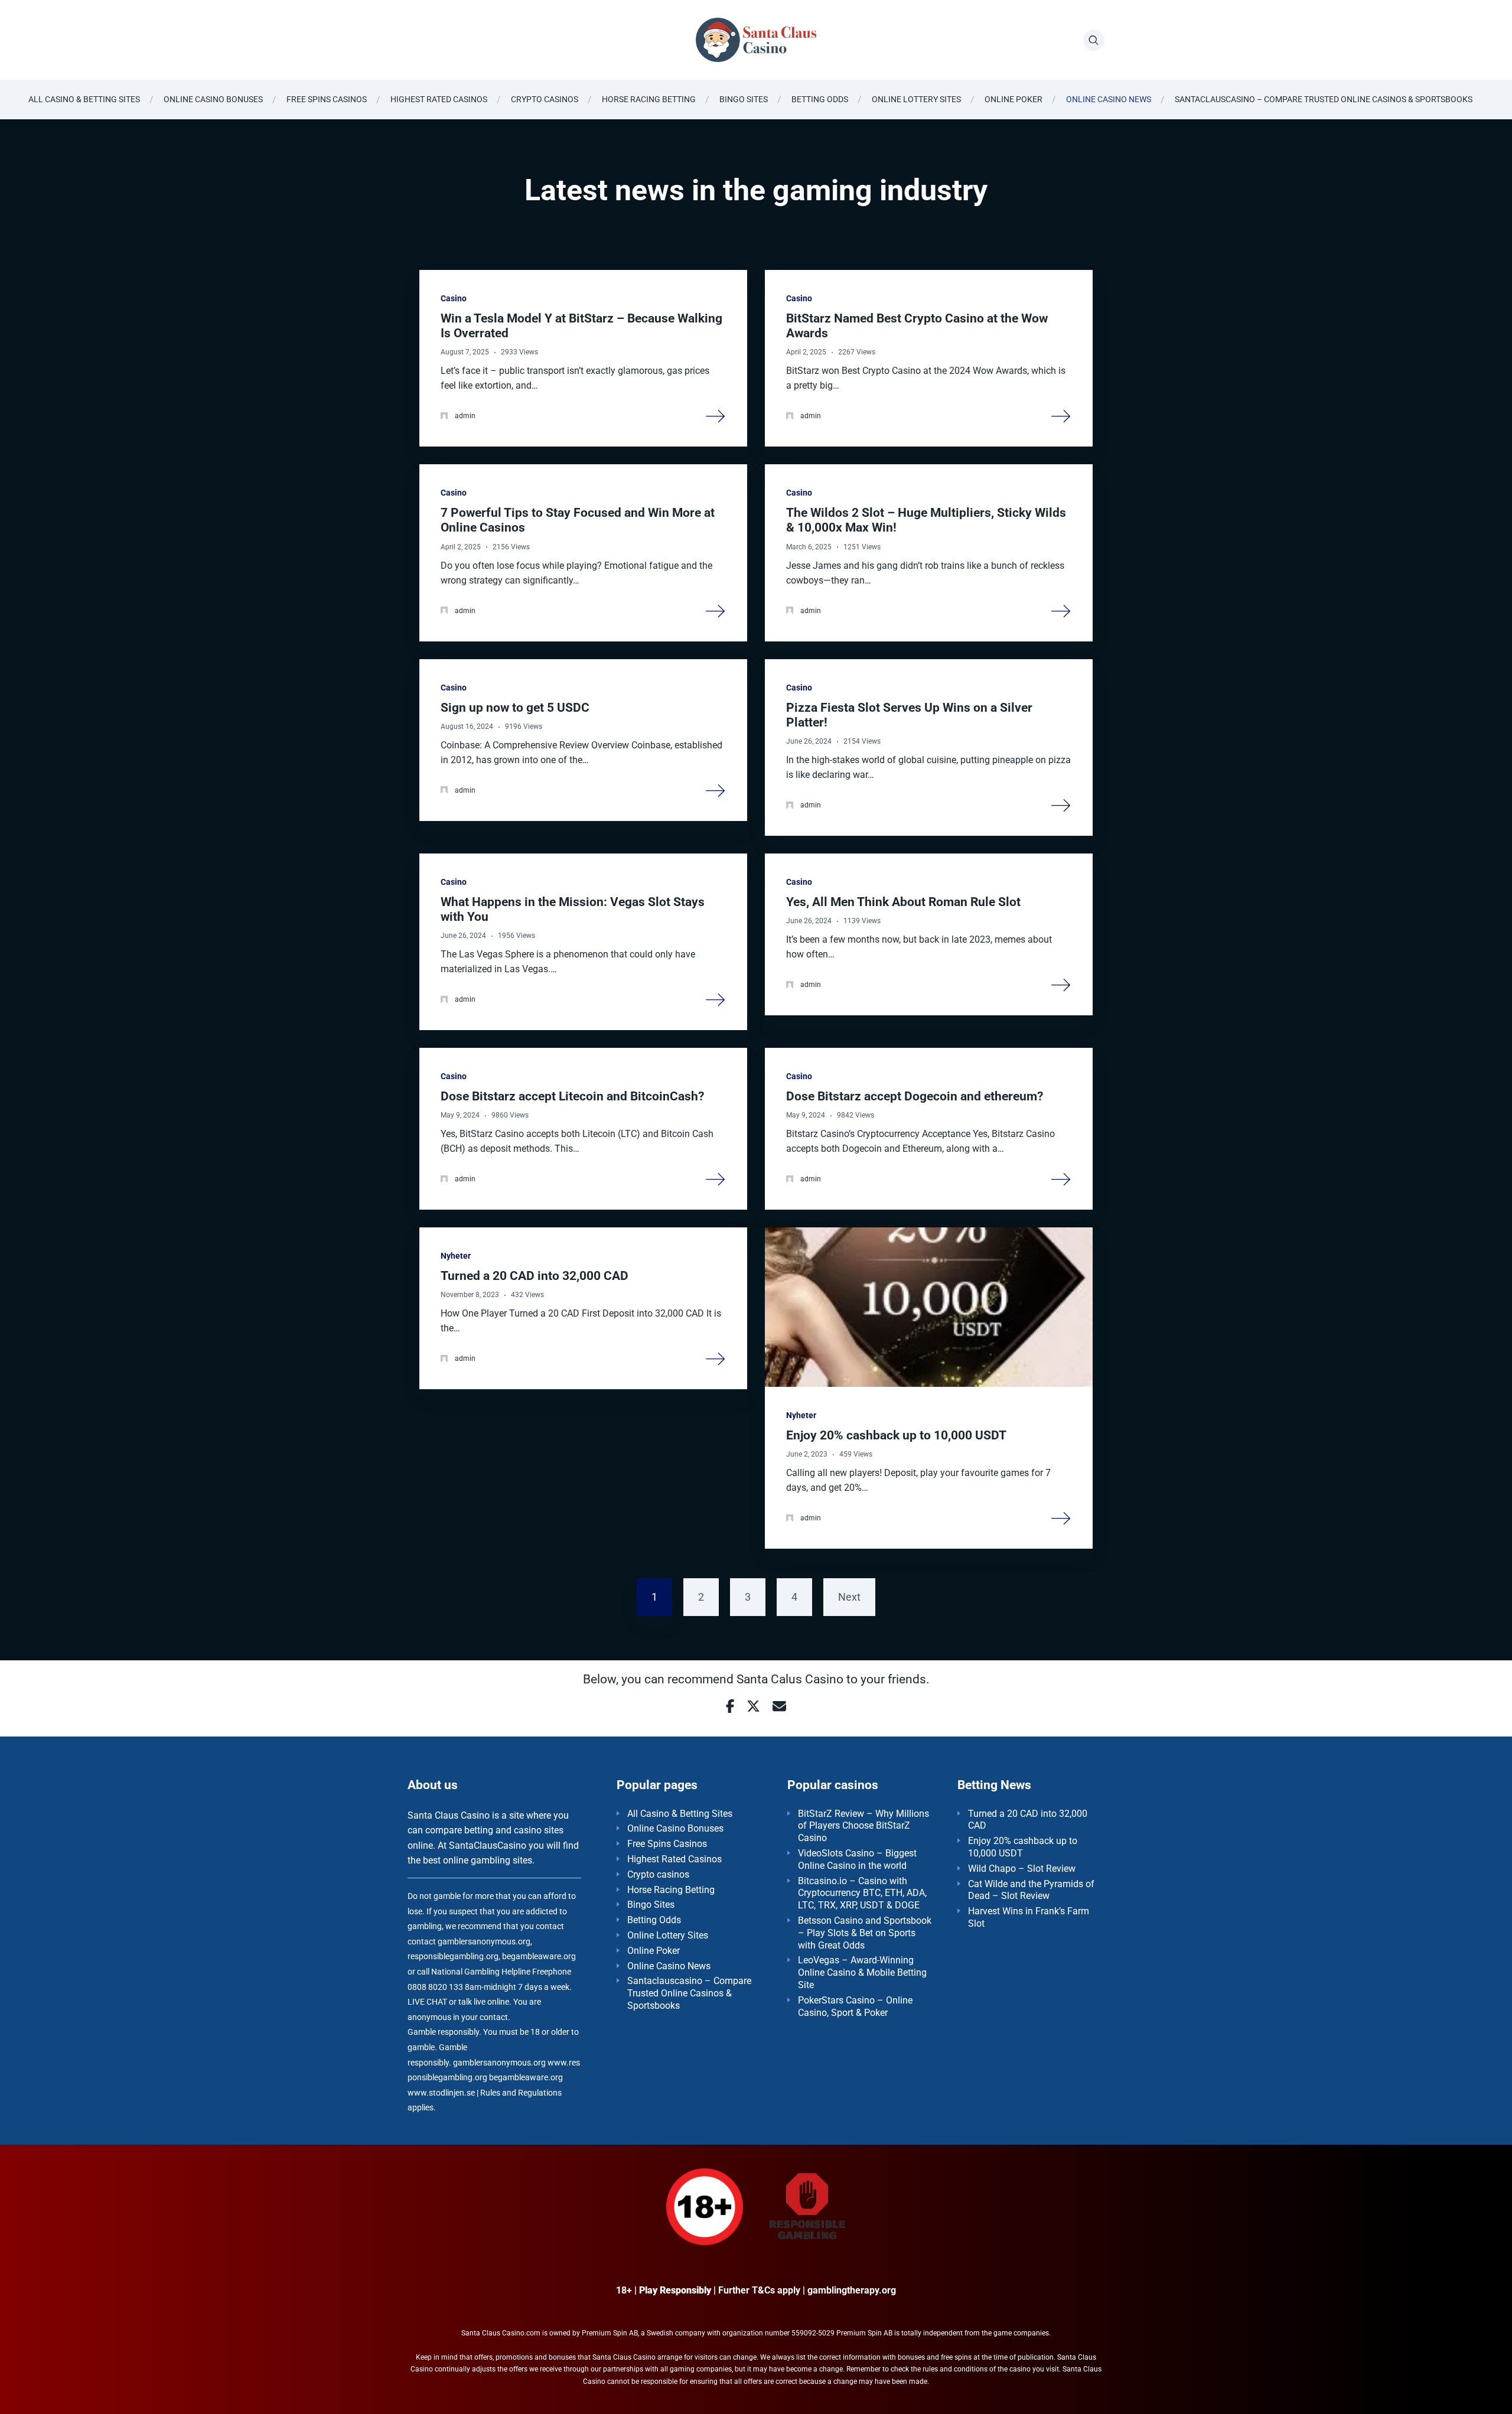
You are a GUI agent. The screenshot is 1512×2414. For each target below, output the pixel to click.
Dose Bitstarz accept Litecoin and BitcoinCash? (572, 1096)
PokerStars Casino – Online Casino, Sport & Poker (855, 2006)
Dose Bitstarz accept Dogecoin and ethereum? (915, 1096)
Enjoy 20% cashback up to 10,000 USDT (896, 1435)
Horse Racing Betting (649, 99)
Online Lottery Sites (916, 99)
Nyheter (456, 1256)
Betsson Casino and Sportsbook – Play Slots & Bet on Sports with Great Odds (865, 1933)
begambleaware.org (526, 2078)
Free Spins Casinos (327, 99)
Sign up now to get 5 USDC (515, 708)
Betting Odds (820, 99)
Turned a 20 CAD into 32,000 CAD (535, 1276)
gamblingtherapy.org (852, 2290)
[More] (716, 415)
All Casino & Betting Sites (84, 99)
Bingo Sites (744, 99)
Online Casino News (1109, 99)
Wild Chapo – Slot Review (1022, 1869)
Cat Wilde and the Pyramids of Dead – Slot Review (1031, 1890)
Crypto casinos (545, 99)
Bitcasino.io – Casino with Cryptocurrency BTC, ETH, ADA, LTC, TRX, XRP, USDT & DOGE (862, 1893)
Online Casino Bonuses (213, 99)
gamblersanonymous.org (499, 2063)
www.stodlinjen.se (441, 2093)
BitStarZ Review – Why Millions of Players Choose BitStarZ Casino (863, 1826)
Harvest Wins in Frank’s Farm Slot (1029, 1917)
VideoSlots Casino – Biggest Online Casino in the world (857, 1859)
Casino (454, 298)
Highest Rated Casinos (439, 99)
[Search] (1094, 40)
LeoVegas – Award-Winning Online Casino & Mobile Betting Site (862, 1972)
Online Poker (1014, 99)
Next (849, 1597)
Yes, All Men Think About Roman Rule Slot (903, 902)
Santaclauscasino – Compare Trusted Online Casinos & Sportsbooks (1324, 99)
